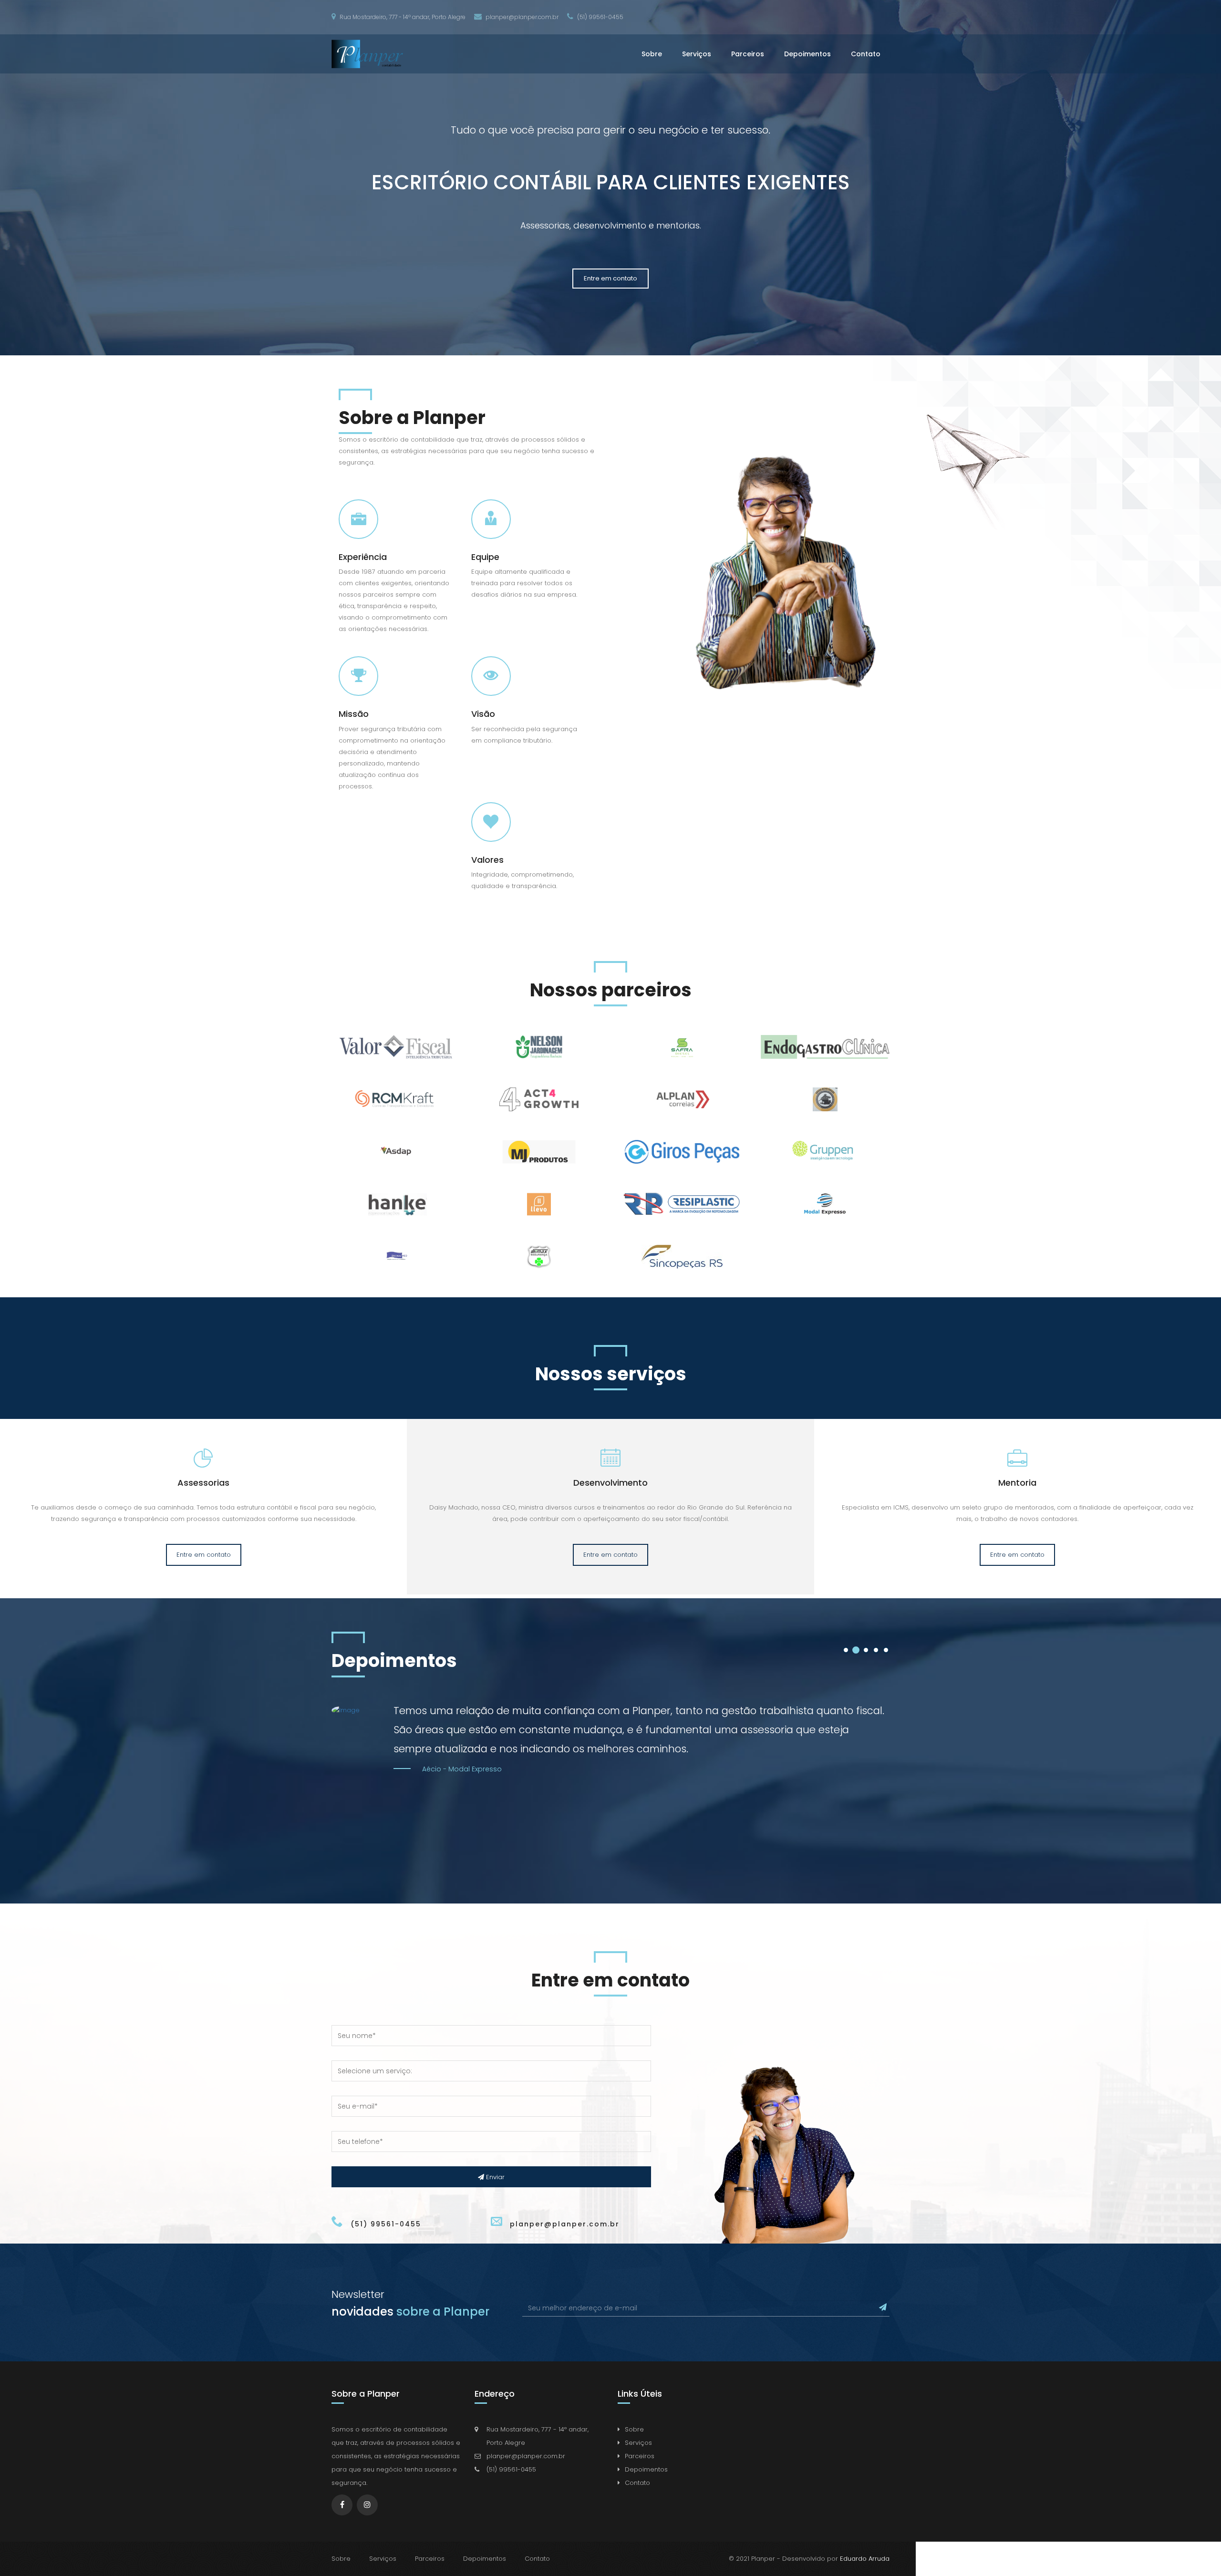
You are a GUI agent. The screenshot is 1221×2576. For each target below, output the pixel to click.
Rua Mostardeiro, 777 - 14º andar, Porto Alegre (402, 17)
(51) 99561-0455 (600, 17)
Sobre (652, 54)
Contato (866, 54)
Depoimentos (807, 54)
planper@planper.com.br (521, 17)
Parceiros (748, 54)
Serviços (697, 54)
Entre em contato (610, 278)
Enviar (494, 2177)
